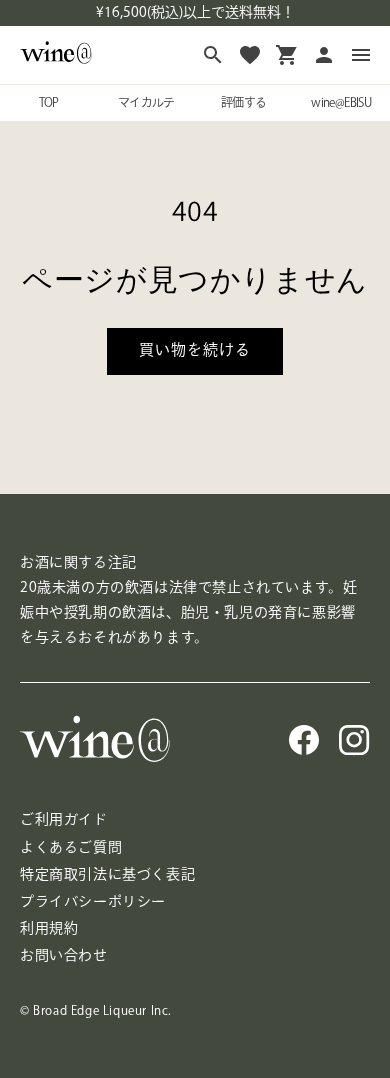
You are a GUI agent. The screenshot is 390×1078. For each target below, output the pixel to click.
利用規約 (49, 928)
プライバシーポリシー (93, 901)
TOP (49, 102)
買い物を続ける (195, 349)
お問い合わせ (64, 955)
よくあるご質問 (71, 847)
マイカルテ (146, 102)
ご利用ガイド (64, 819)
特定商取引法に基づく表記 (107, 874)
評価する (244, 102)
